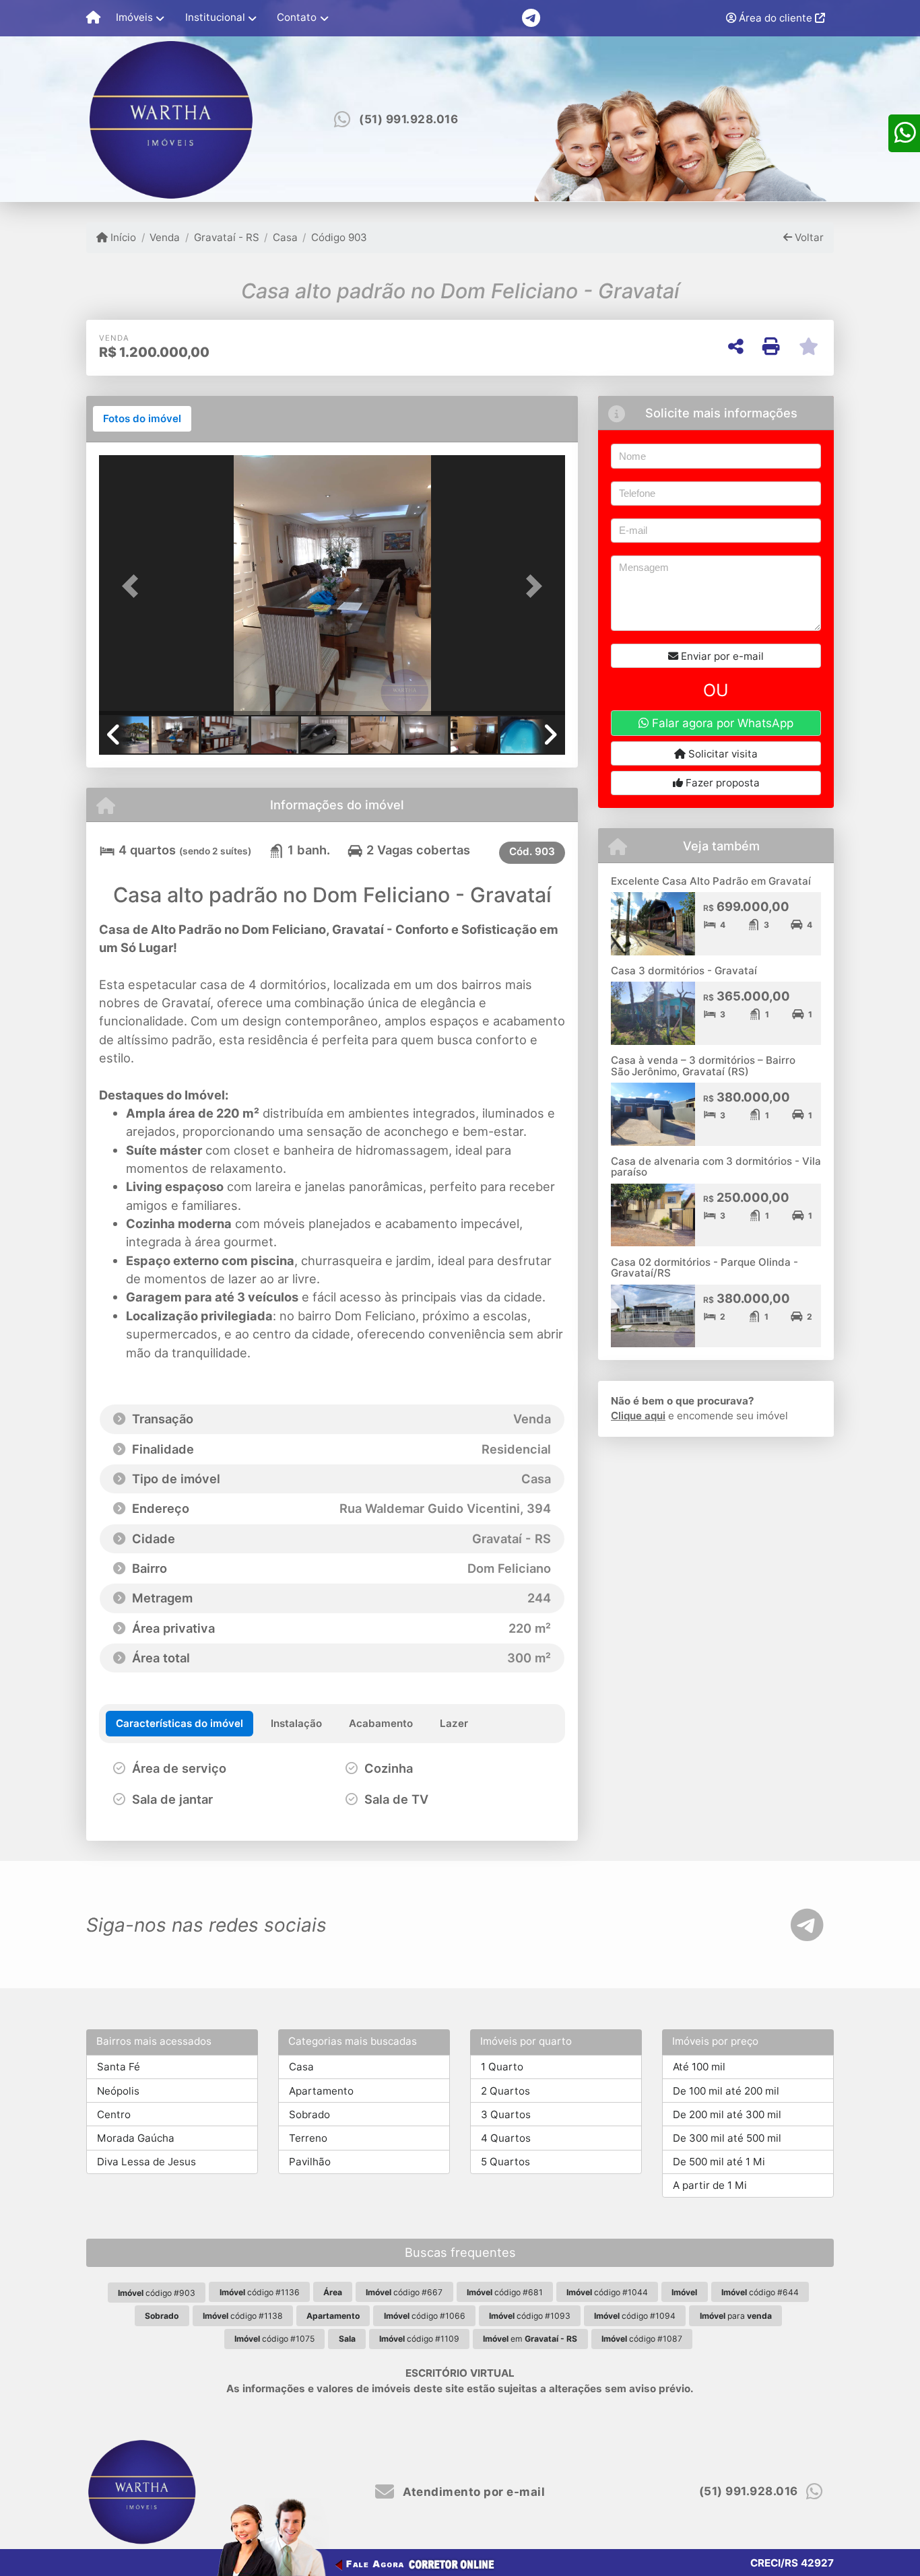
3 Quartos (506, 2114)
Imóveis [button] (134, 17)
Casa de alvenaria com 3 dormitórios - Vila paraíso (716, 1167)
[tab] (142, 419)
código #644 (760, 2292)
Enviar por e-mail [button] (721, 656)
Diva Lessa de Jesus (146, 2162)
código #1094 (635, 2316)
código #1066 (425, 2316)
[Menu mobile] (93, 18)
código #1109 (419, 2339)
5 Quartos (505, 2162)
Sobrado (309, 2114)
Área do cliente (776, 18)
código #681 (505, 2292)
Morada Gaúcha (136, 2138)
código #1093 (530, 2316)
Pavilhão (310, 2162)
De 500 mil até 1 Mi (719, 2162)
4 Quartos (506, 2138)
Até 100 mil (699, 2067)
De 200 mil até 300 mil (727, 2114)
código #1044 (607, 2292)
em (530, 2339)
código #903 (157, 2293)
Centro (114, 2114)
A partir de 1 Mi (710, 2185)
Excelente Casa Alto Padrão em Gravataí (711, 881)
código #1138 (243, 2316)
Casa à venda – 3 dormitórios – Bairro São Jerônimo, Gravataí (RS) (703, 1066)
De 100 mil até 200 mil (726, 2091)
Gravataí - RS (226, 237)
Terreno (308, 2138)
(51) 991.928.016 (408, 119)
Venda (165, 237)
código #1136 (260, 2292)
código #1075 (274, 2339)
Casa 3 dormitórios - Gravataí (684, 971)
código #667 (404, 2292)
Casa (285, 237)
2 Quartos (505, 2091)
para (736, 2316)
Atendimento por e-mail (472, 2492)
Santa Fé (119, 2067)
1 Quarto (502, 2067)
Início (122, 237)
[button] (134, 586)
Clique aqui (638, 1416)
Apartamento (321, 2091)
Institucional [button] (215, 17)
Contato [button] (297, 17)
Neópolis (118, 2091)
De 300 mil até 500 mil (727, 2138)
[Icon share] (531, 17)
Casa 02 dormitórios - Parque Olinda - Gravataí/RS (704, 1268)
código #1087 (642, 2339)
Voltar (808, 237)
